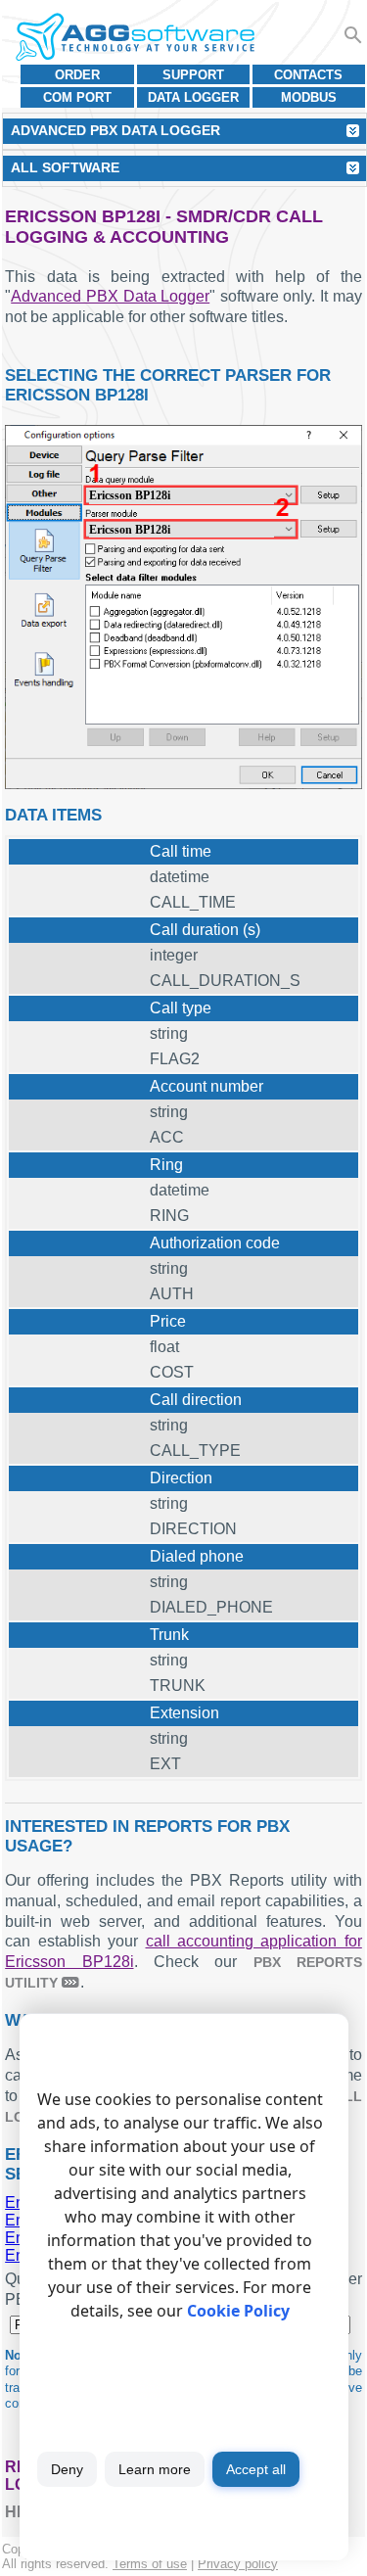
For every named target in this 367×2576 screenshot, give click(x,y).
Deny (67, 2469)
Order (77, 75)
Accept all (256, 2469)
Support (193, 75)
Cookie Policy (238, 2311)
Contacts (308, 75)
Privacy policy (238, 2564)
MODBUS (309, 97)
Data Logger (193, 97)
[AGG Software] (135, 37)
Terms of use (150, 2564)
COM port (77, 97)
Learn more (155, 2469)
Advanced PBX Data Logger (110, 296)
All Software (65, 167)
